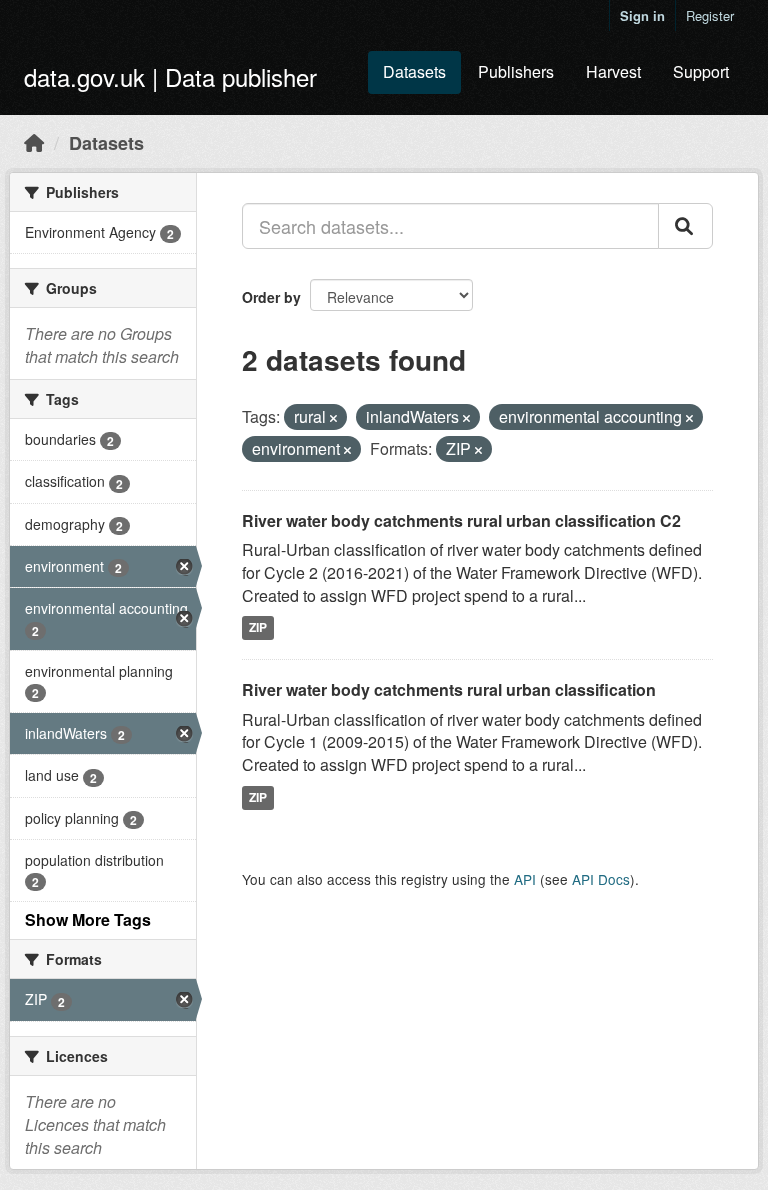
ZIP (258, 628)
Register (710, 15)
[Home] (34, 142)
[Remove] (333, 418)
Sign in (642, 15)
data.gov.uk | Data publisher (170, 76)
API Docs (601, 879)
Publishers (516, 71)
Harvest (613, 71)
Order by (271, 297)
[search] (685, 226)
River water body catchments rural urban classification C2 (461, 520)
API (525, 879)
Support (701, 71)
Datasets (414, 71)
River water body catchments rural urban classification (449, 689)
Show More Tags (88, 919)
